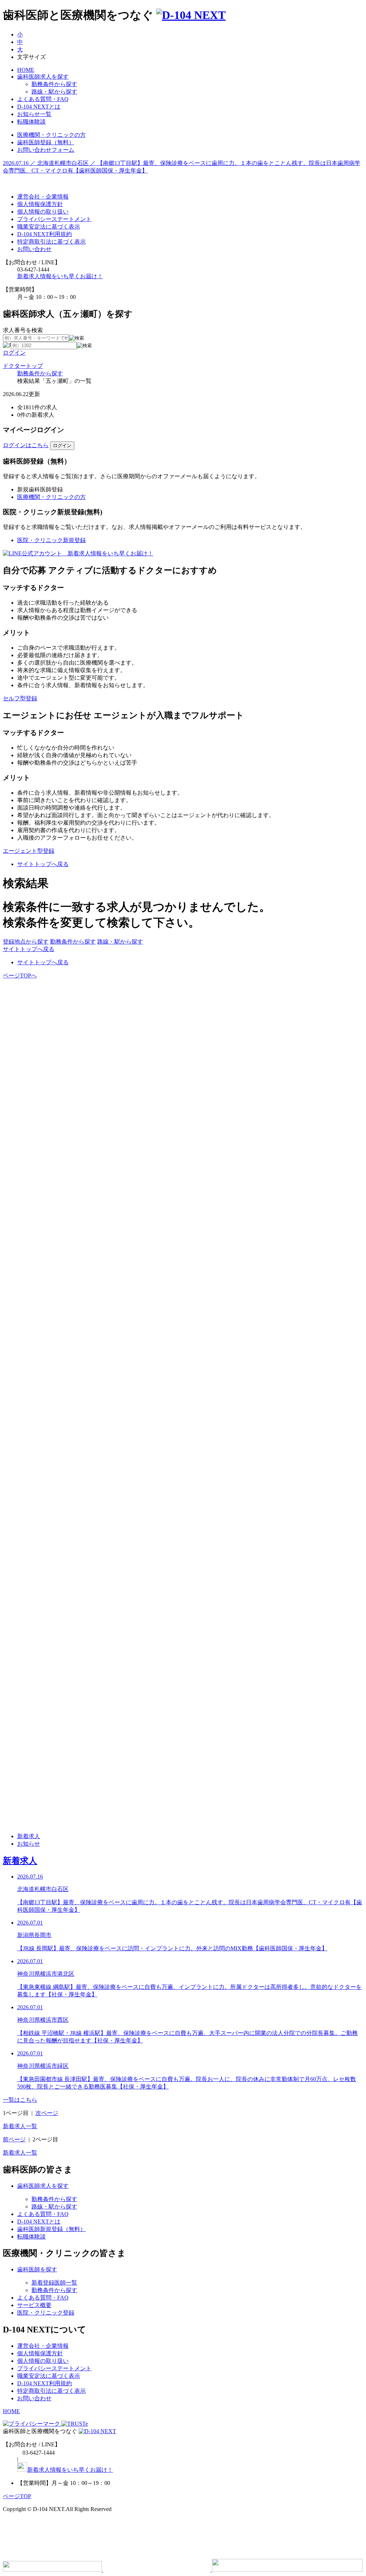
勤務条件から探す (40, 373)
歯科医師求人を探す (43, 77)
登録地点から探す (26, 942)
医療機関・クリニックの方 (51, 497)
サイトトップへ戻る (43, 864)
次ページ (47, 2113)
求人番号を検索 (23, 330)
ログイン (14, 353)
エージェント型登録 (29, 851)
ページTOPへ (20, 976)
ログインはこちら (26, 445)
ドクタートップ (23, 366)
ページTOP (17, 2496)
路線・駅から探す (120, 942)
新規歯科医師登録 (40, 489)
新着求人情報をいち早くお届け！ (60, 276)
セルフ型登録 (20, 698)
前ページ (14, 2139)
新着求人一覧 (20, 2126)
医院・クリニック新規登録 (51, 540)
